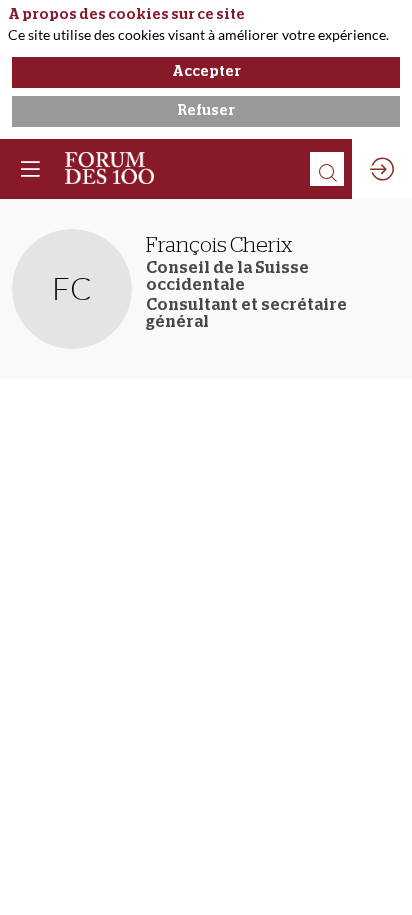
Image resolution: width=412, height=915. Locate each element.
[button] (30, 169)
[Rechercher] (327, 169)
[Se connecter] (382, 169)
